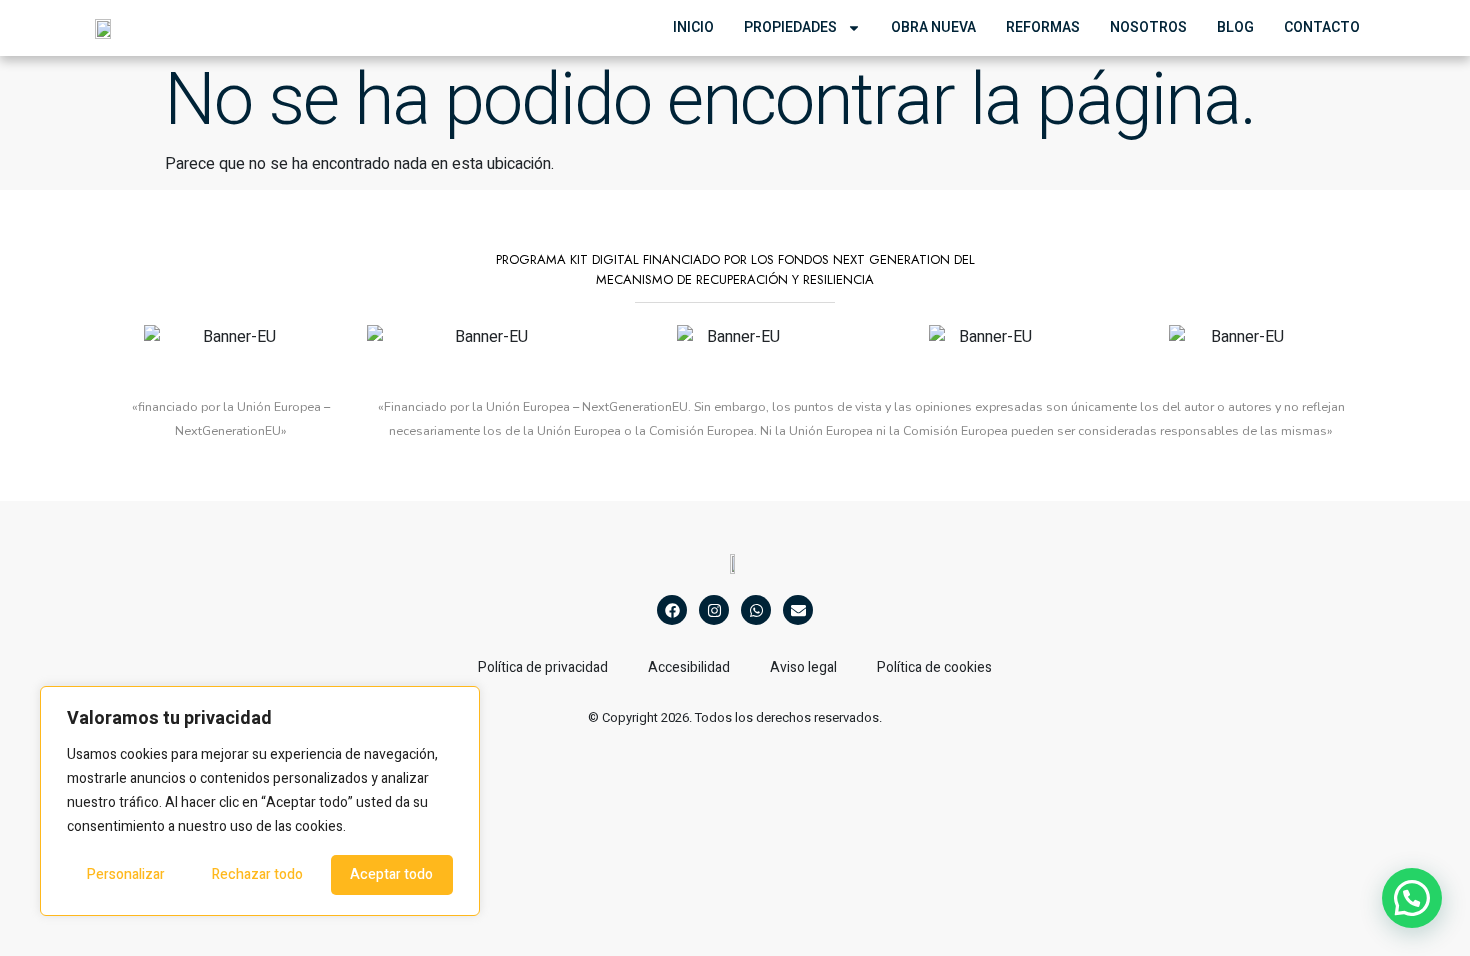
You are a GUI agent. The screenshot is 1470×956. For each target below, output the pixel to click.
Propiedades (790, 27)
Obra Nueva (933, 27)
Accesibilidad (689, 667)
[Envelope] (798, 610)
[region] (260, 801)
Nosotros (1148, 27)
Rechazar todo (257, 874)
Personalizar (126, 874)
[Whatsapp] (756, 610)
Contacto (1322, 27)
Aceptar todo (391, 874)
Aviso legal (803, 667)
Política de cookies (934, 667)
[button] (1412, 898)
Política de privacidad (543, 667)
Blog (1235, 27)
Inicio (693, 27)
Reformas (1043, 27)
